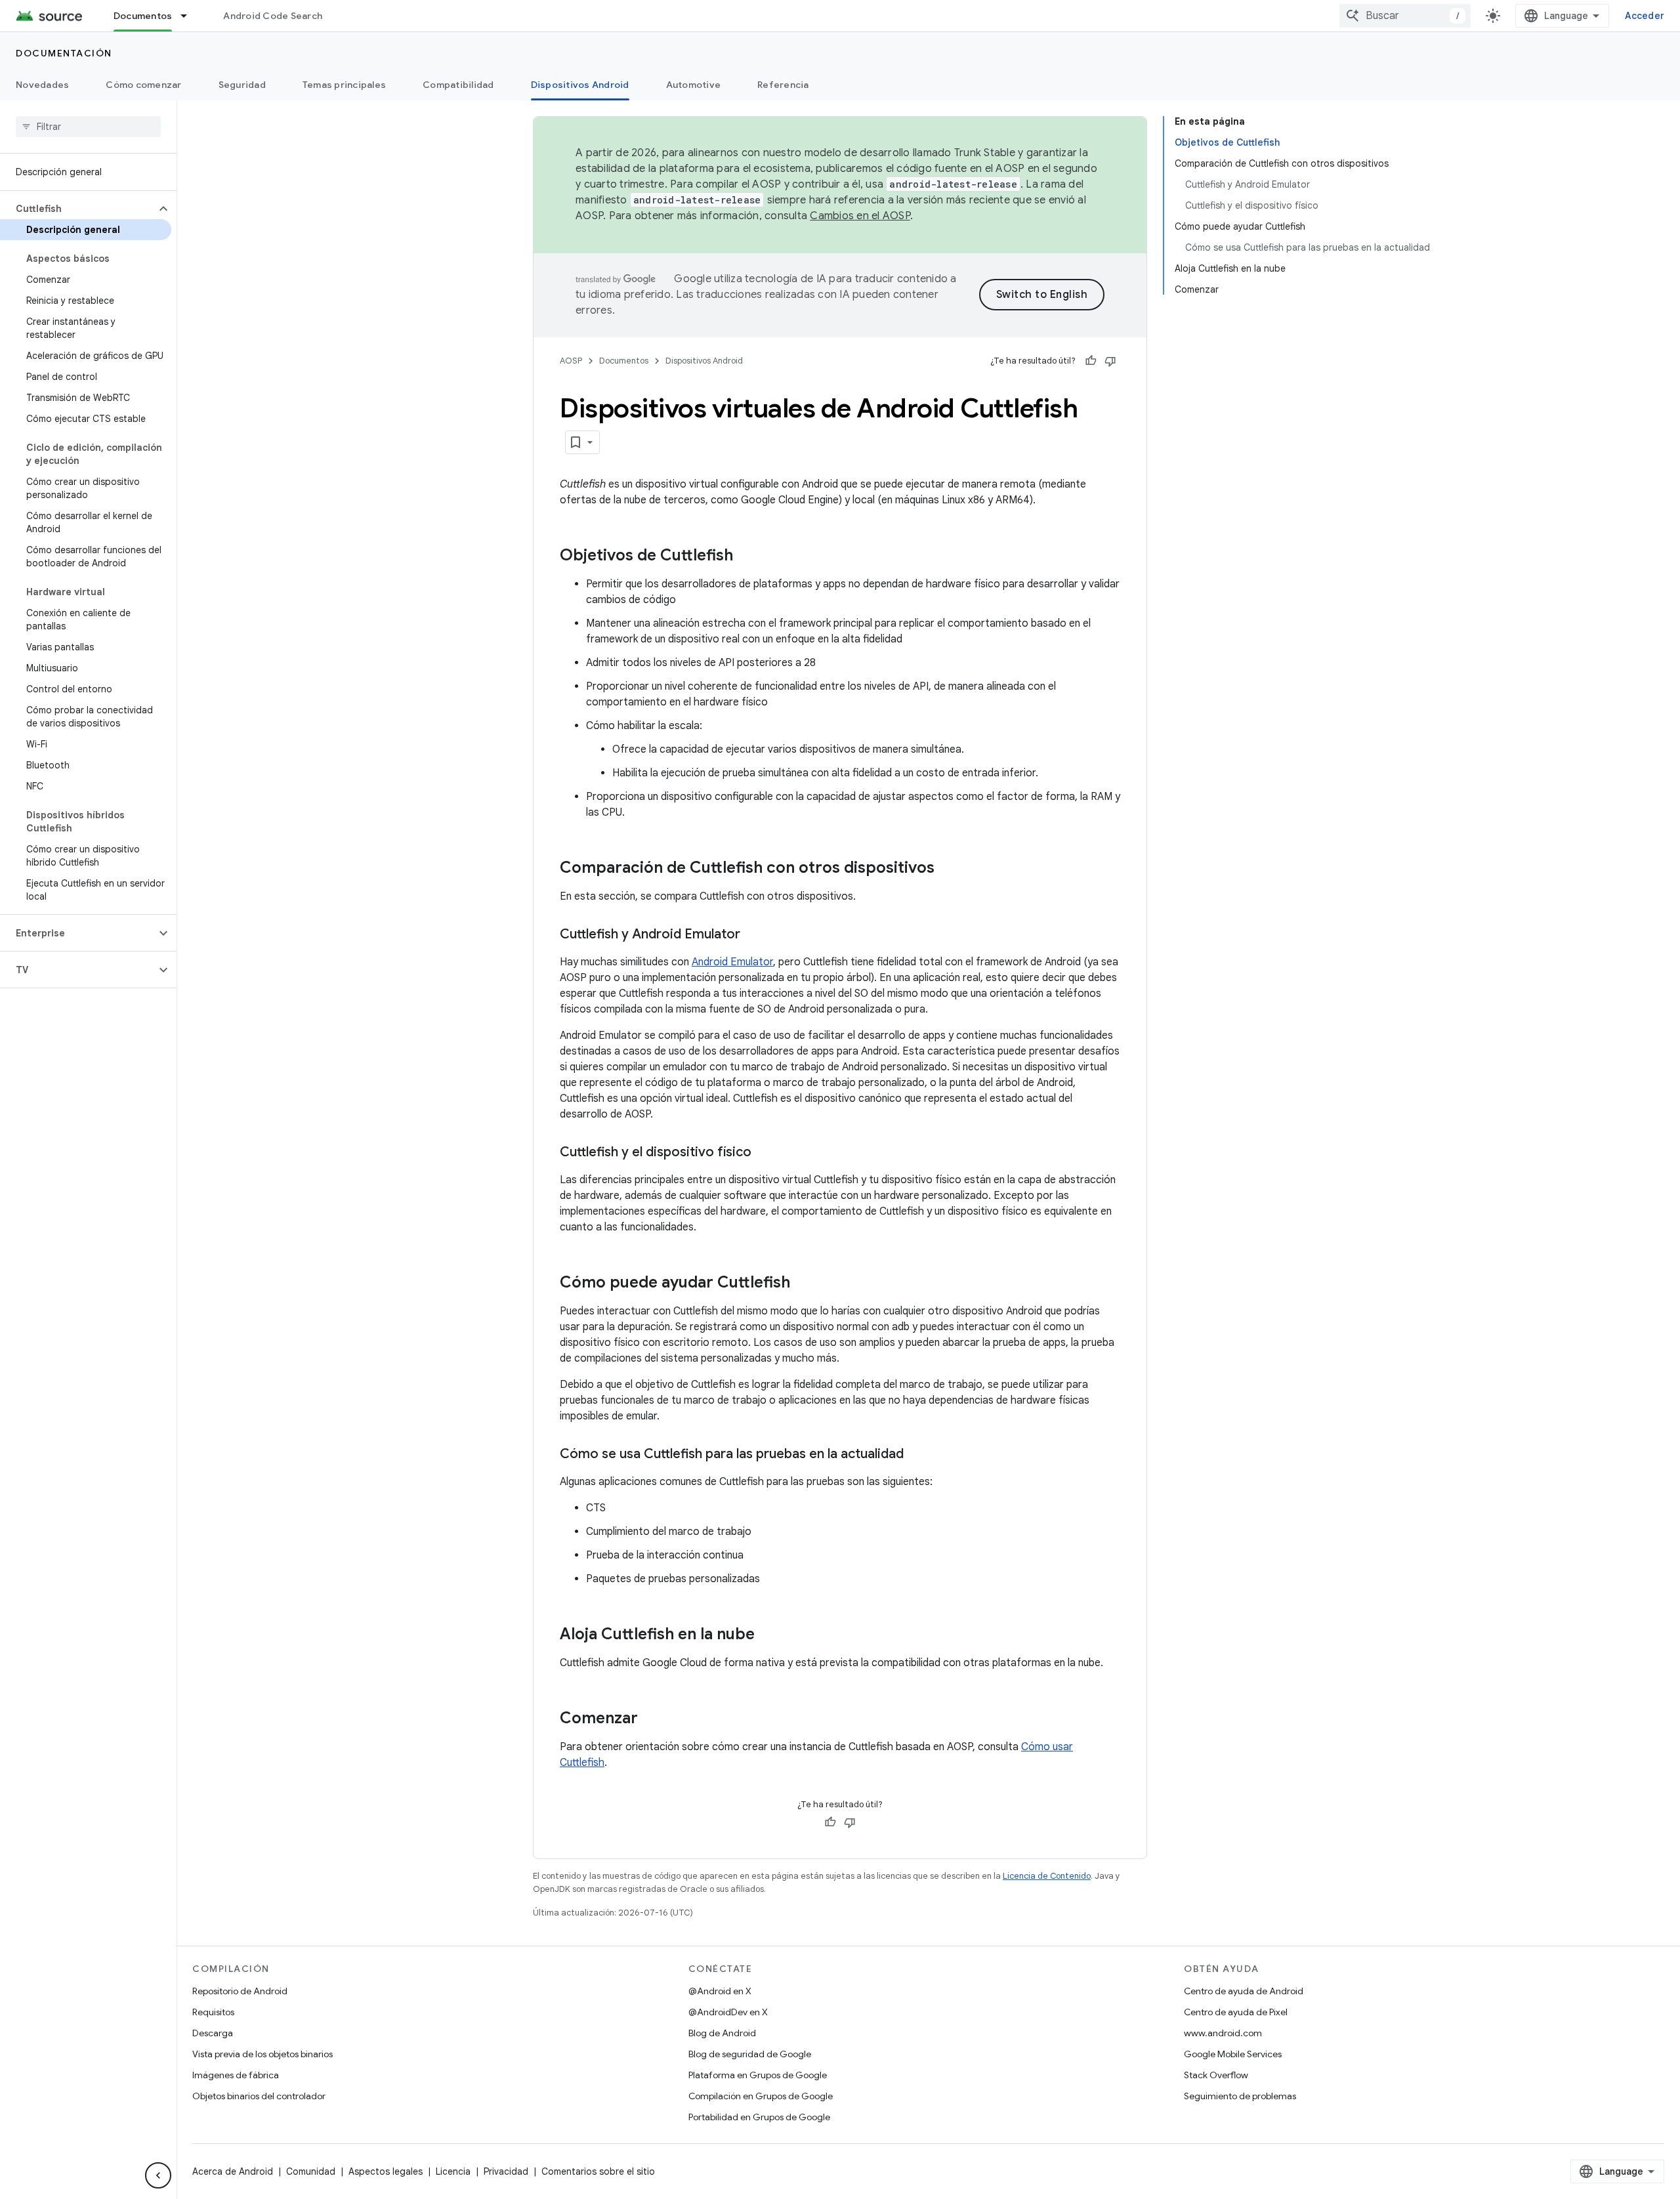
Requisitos (213, 2012)
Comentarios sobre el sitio (598, 2171)
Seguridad (242, 85)
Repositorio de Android (240, 1991)
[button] (78, 209)
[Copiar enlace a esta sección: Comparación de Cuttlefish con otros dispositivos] (948, 869)
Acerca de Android (233, 2171)
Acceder (1645, 16)
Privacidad (506, 2171)
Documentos (143, 16)
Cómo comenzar (143, 85)
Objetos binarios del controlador (259, 2096)
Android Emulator (732, 962)
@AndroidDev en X (728, 2012)
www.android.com (1223, 2033)
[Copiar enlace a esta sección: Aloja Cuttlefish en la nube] (768, 1635)
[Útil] (1091, 361)
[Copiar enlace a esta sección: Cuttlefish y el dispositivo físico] (765, 1153)
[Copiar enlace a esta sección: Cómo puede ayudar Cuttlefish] (803, 1284)
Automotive (694, 85)
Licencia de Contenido (1047, 1876)
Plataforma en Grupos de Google (758, 2075)
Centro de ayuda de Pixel (1236, 2012)
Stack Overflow (1216, 2075)
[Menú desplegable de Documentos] (190, 16)
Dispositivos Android (580, 85)
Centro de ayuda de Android (1244, 1991)
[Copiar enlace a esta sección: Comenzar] (651, 1719)
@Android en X (720, 1991)
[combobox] (1405, 16)
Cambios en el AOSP (860, 216)
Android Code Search (273, 16)
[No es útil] (1110, 361)
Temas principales (344, 85)
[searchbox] (88, 127)
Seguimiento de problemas (1240, 2096)
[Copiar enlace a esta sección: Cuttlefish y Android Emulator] (753, 935)
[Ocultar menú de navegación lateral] (158, 2175)
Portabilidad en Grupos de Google (759, 2117)
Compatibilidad (458, 85)
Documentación (64, 53)
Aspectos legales (386, 2171)
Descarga (213, 2033)
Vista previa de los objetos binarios (262, 2054)
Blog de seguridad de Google (750, 2054)
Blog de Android (722, 2033)
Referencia (783, 85)
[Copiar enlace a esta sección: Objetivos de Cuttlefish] (746, 556)
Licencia (453, 2171)
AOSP (571, 361)
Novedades (42, 85)
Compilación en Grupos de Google (761, 2096)
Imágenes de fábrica (236, 2075)
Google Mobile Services (1233, 2054)
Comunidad (311, 2171)
